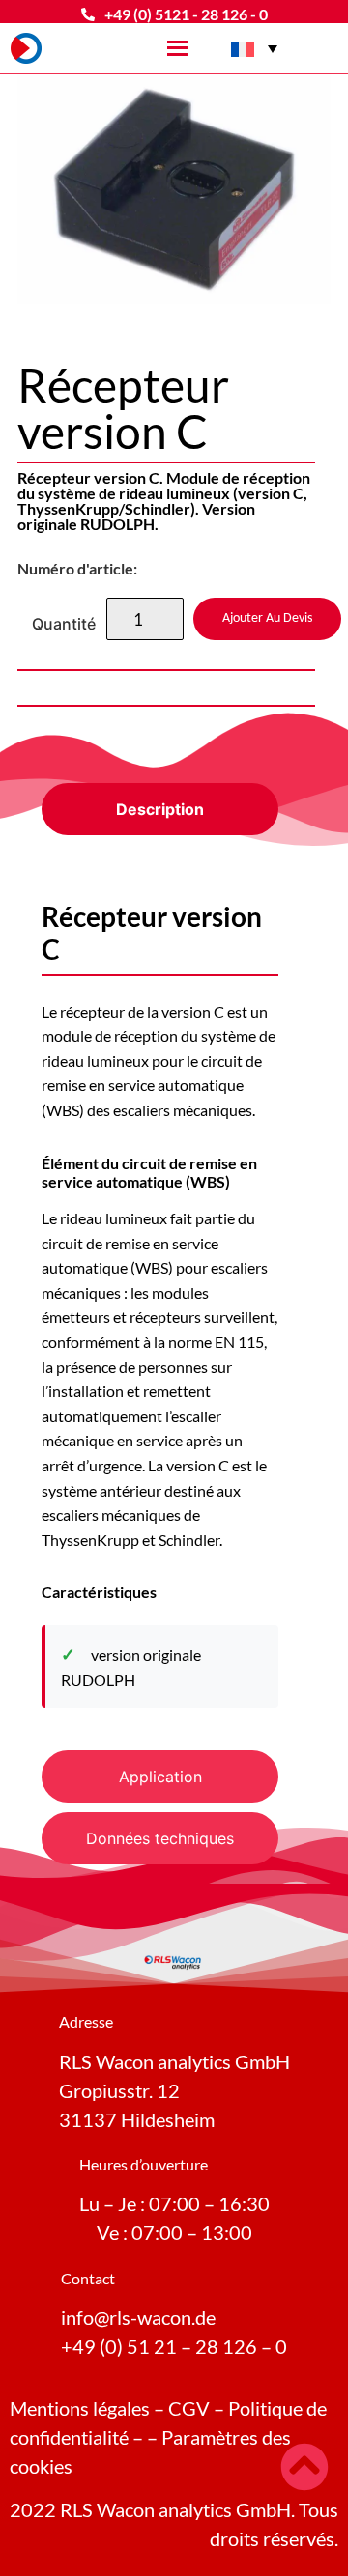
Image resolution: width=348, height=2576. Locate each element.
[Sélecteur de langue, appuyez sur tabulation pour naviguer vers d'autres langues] (254, 48)
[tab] (160, 809)
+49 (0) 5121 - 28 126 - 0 (186, 14)
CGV (189, 2408)
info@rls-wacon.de (138, 2317)
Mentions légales (80, 2408)
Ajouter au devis (267, 618)
